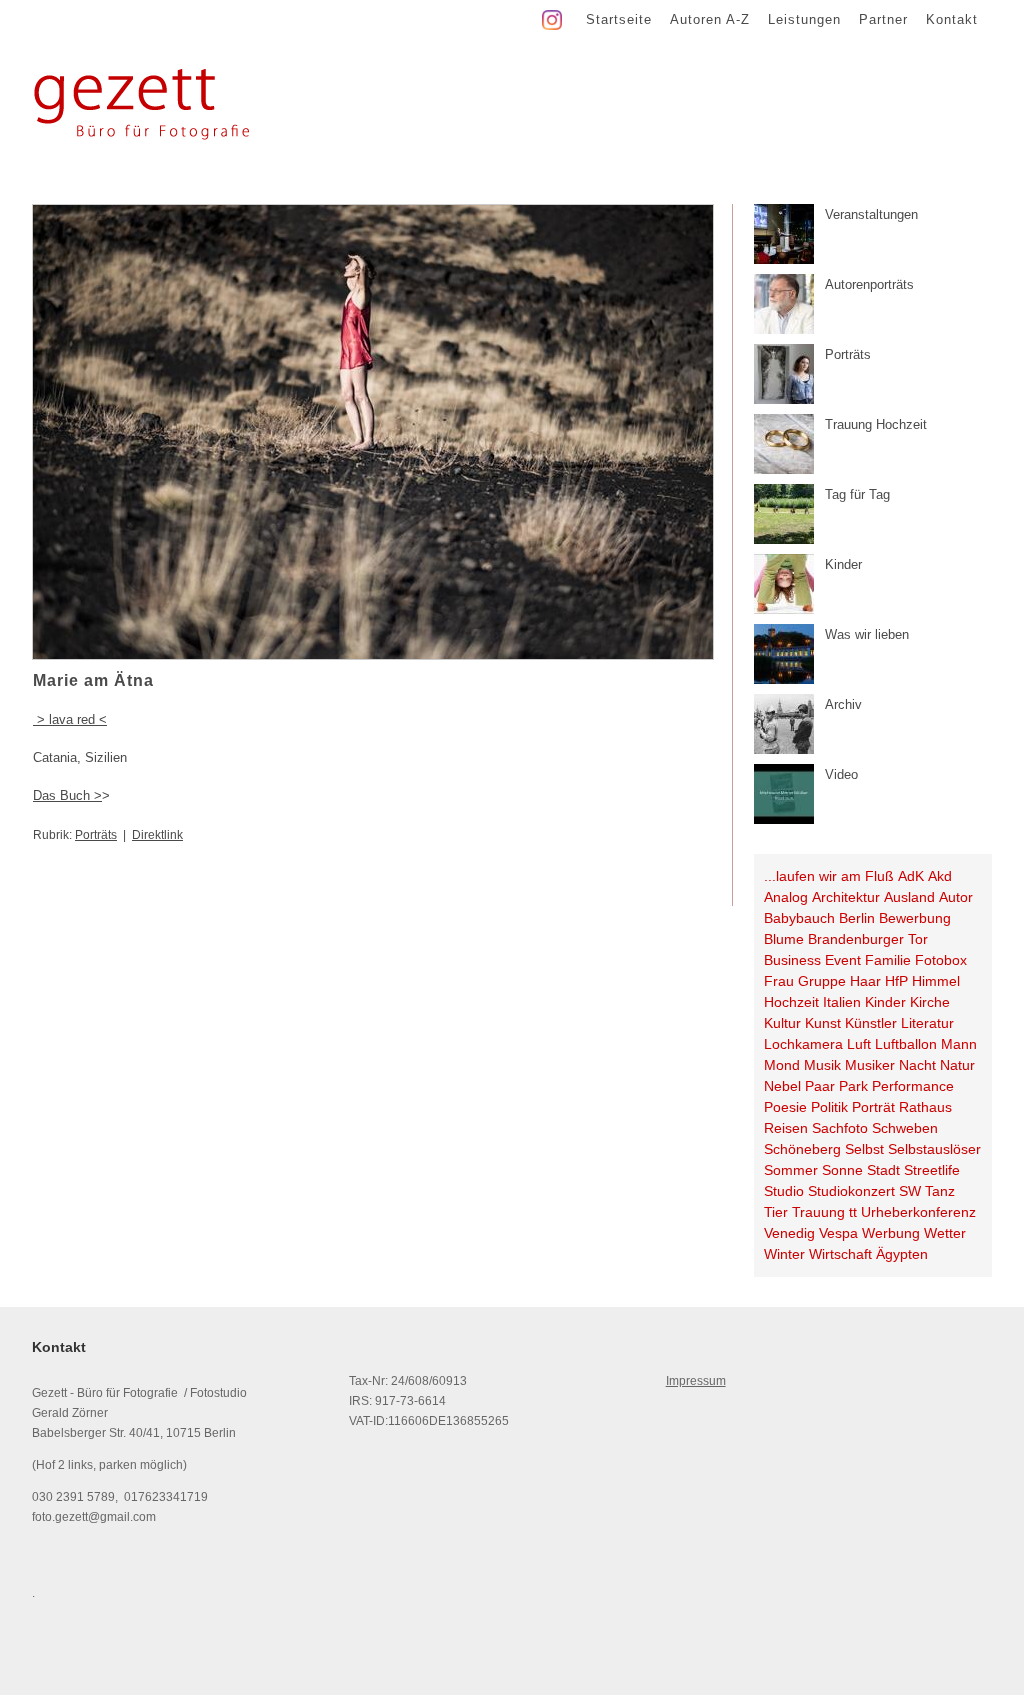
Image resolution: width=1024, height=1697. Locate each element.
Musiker (870, 1065)
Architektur (846, 897)
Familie (888, 960)
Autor (956, 897)
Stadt (883, 1170)
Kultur (782, 1023)
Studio (784, 1191)
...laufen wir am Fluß (829, 876)
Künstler (871, 1023)
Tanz (940, 1191)
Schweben (905, 1128)
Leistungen (804, 19)
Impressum (696, 1381)
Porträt (873, 1107)
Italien (842, 1002)
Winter (784, 1254)
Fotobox (941, 960)
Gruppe (822, 981)
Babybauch (799, 918)
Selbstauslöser (934, 1149)
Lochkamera (803, 1044)
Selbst (864, 1149)
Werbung (891, 1233)
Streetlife (932, 1170)
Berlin (857, 918)
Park (853, 1086)
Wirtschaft (840, 1254)
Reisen (786, 1128)
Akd (940, 876)
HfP (896, 981)
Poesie (785, 1107)
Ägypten (902, 1254)
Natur (957, 1065)
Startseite (619, 19)
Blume (784, 939)
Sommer (791, 1170)
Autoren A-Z (710, 19)
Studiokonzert (851, 1191)
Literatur (927, 1023)
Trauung (818, 1212)
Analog (786, 897)
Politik (829, 1107)
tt (853, 1212)
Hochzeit (791, 1002)
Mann (959, 1044)
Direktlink (157, 835)
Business (792, 960)
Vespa (838, 1233)
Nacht (917, 1065)
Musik (822, 1065)
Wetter (945, 1233)
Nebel (782, 1086)
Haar (865, 981)
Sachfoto (840, 1128)
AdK (911, 876)
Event (843, 960)
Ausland (909, 897)
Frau (779, 981)
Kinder (885, 1002)
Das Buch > (67, 795)
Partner (883, 19)
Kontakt (952, 19)
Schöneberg (802, 1149)
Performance (913, 1086)
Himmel (936, 981)
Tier (776, 1212)
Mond (782, 1065)
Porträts (96, 835)
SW (910, 1191)
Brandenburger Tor (868, 939)
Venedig (789, 1233)
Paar (820, 1086)
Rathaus (925, 1107)
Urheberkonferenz (918, 1212)
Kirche (930, 1002)
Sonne (842, 1170)
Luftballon (906, 1044)
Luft (859, 1044)
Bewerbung (915, 918)
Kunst (823, 1023)
